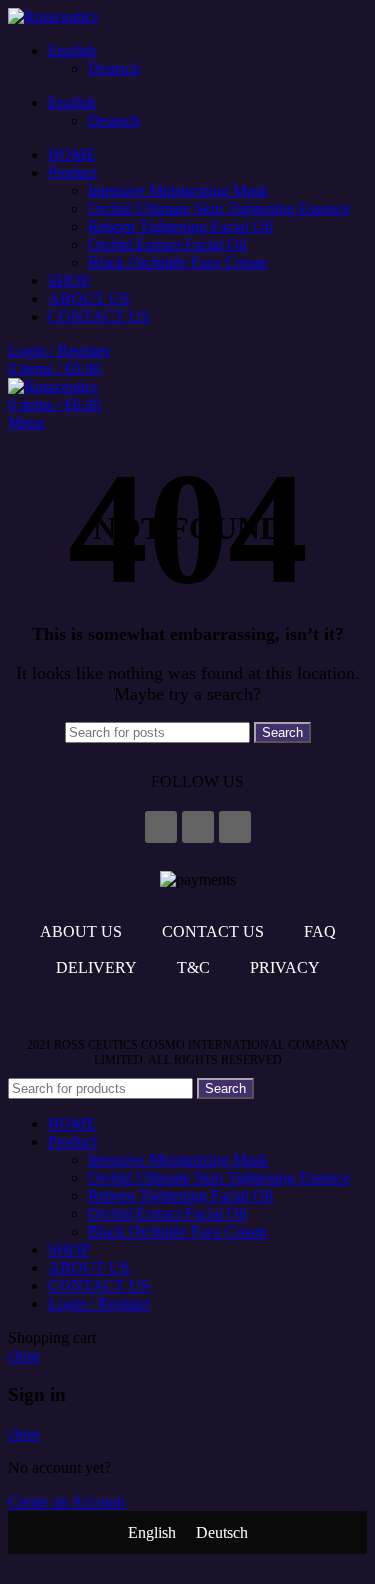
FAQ (320, 931)
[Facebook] (161, 827)
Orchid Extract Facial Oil (167, 244)
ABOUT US (81, 931)
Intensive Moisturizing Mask (178, 190)
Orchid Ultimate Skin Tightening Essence (219, 208)
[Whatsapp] (235, 827)
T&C (193, 967)
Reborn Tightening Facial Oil (180, 226)
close (24, 1355)
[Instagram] (198, 827)
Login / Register (99, 1303)
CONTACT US (213, 931)
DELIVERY (96, 967)
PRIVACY (285, 967)
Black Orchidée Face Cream (177, 262)
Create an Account (66, 1501)
